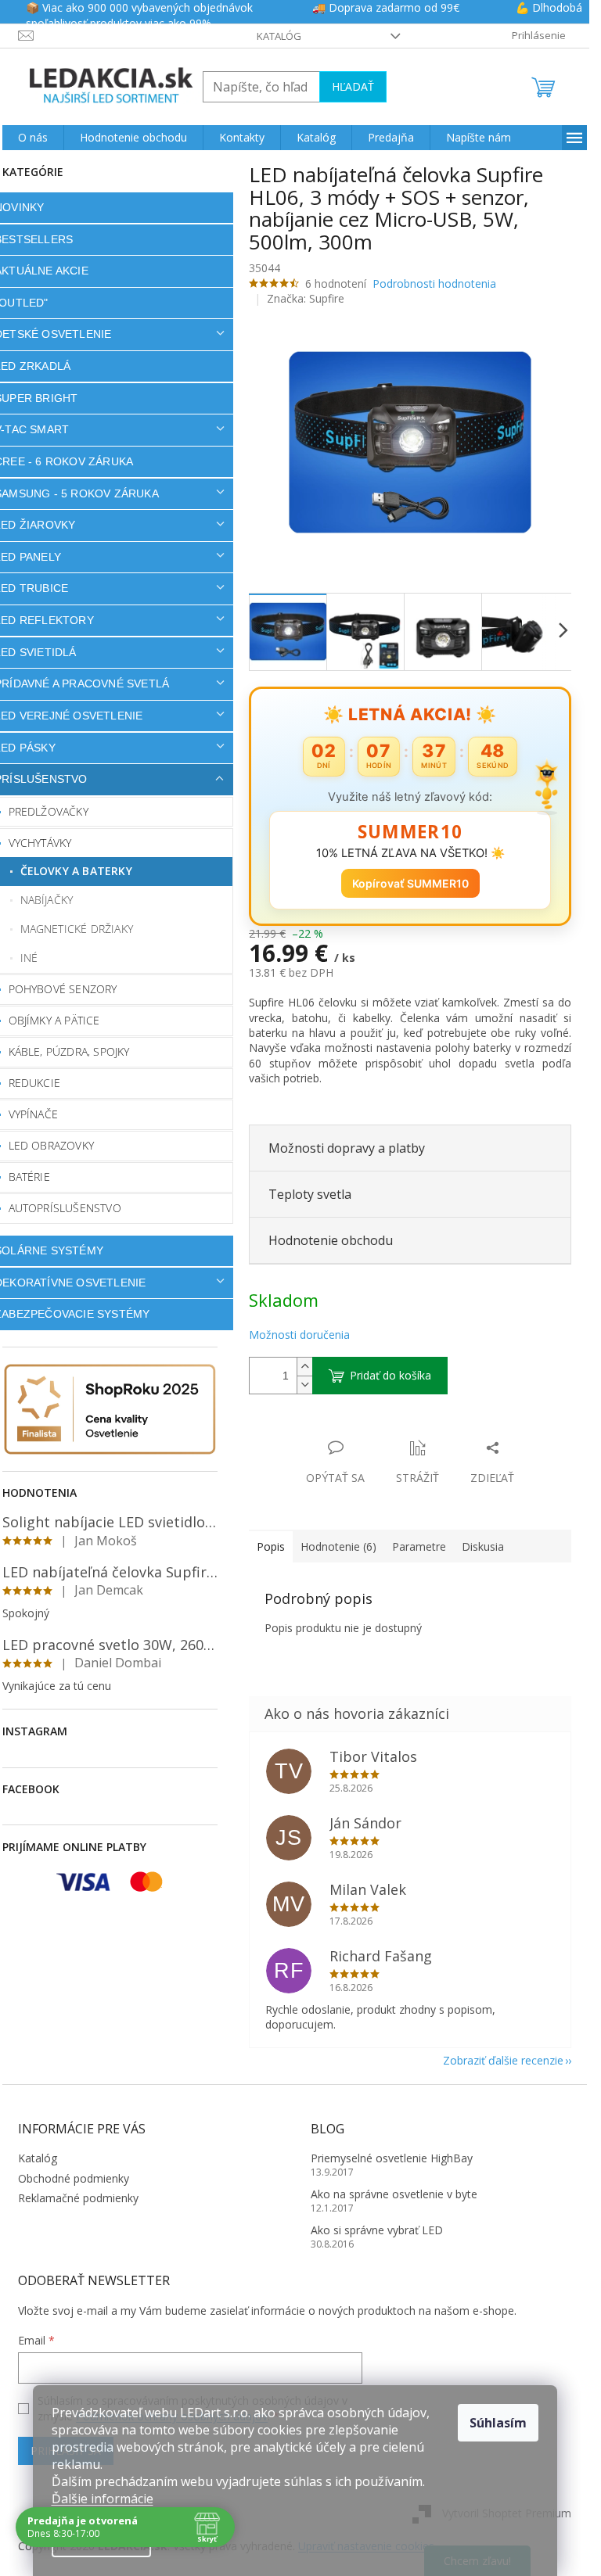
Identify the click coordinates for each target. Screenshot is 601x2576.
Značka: (306, 298)
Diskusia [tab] (483, 1546)
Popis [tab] (271, 1546)
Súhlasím (498, 2423)
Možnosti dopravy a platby (347, 1148)
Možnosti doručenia (299, 1335)
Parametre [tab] (419, 1546)
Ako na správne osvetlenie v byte (394, 2194)
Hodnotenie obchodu (331, 1240)
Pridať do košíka (390, 1375)
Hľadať (353, 86)
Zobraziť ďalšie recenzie (503, 2060)
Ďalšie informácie (103, 2499)
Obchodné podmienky (74, 2178)
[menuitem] (33, 138)
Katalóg (279, 36)
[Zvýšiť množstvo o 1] (304, 1367)
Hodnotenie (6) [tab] (338, 1546)
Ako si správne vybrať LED (377, 2230)
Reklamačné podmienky (78, 2198)
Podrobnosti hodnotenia (434, 283)
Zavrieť (356, 1432)
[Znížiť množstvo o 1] (304, 1385)
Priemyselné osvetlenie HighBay (392, 2158)
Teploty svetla (310, 1194)
